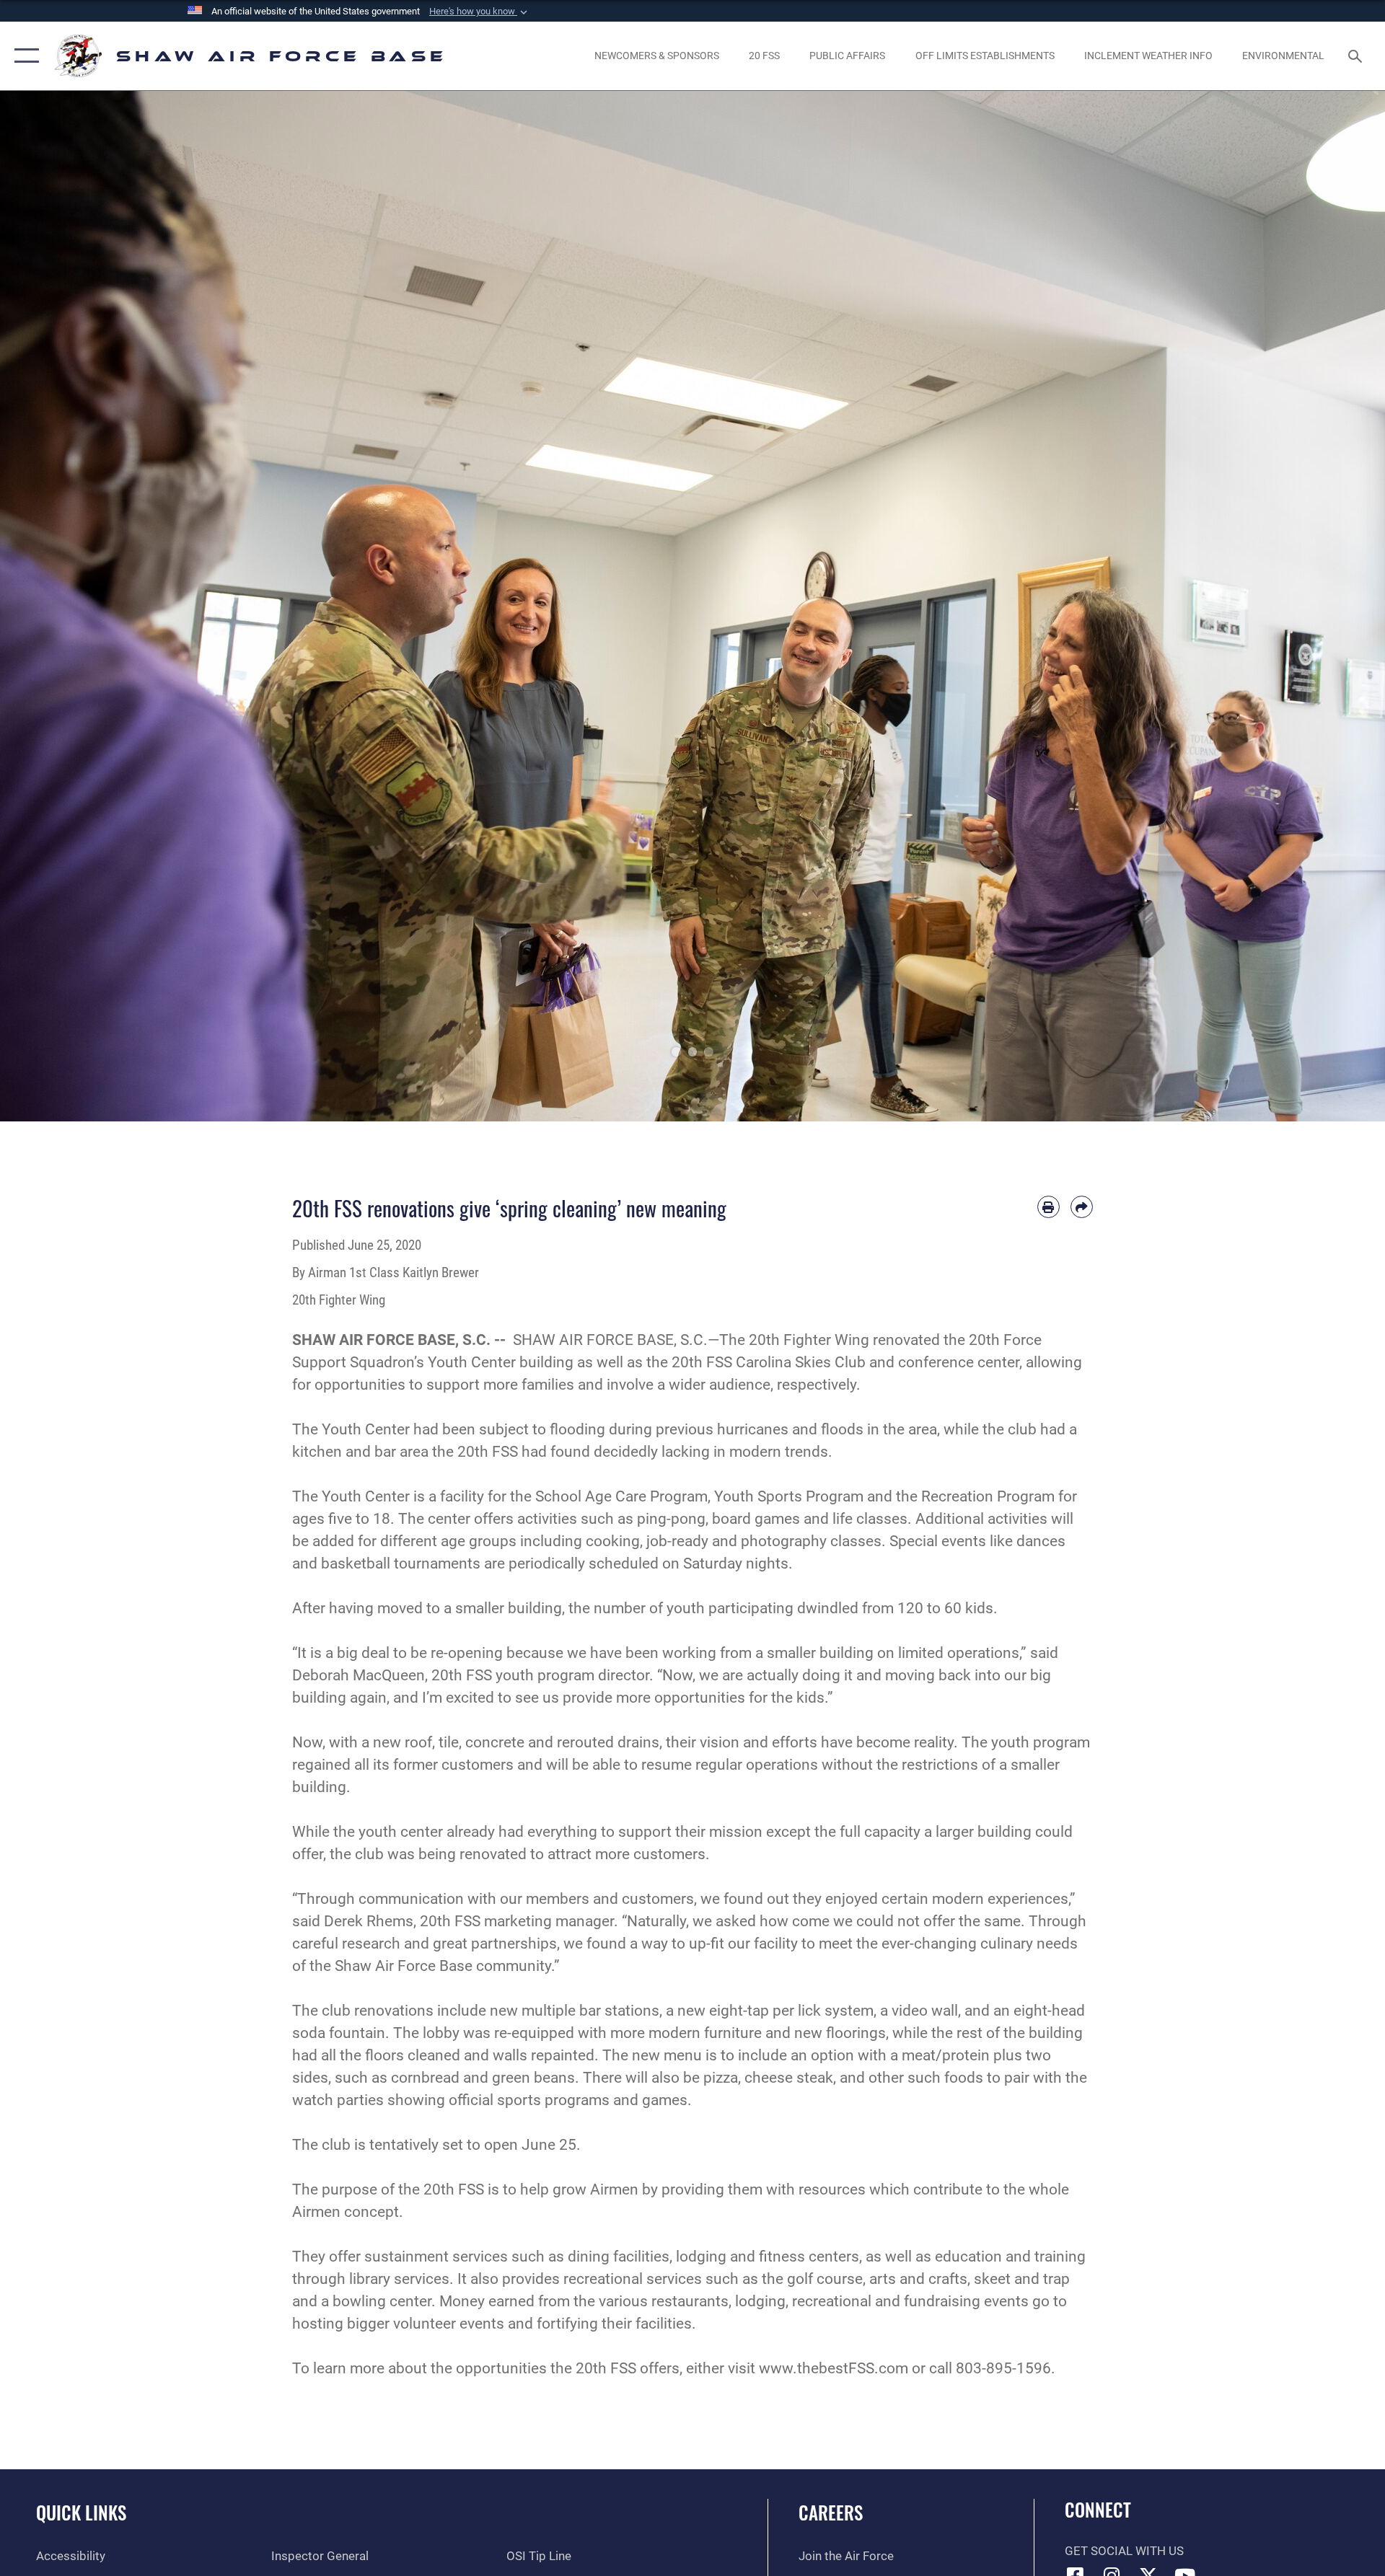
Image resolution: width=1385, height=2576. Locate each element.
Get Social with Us (1124, 2551)
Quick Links (81, 2512)
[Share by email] (1082, 1207)
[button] (480, 12)
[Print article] (1048, 1207)
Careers (831, 2512)
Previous (69, 606)
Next (1316, 606)
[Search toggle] (1357, 56)
